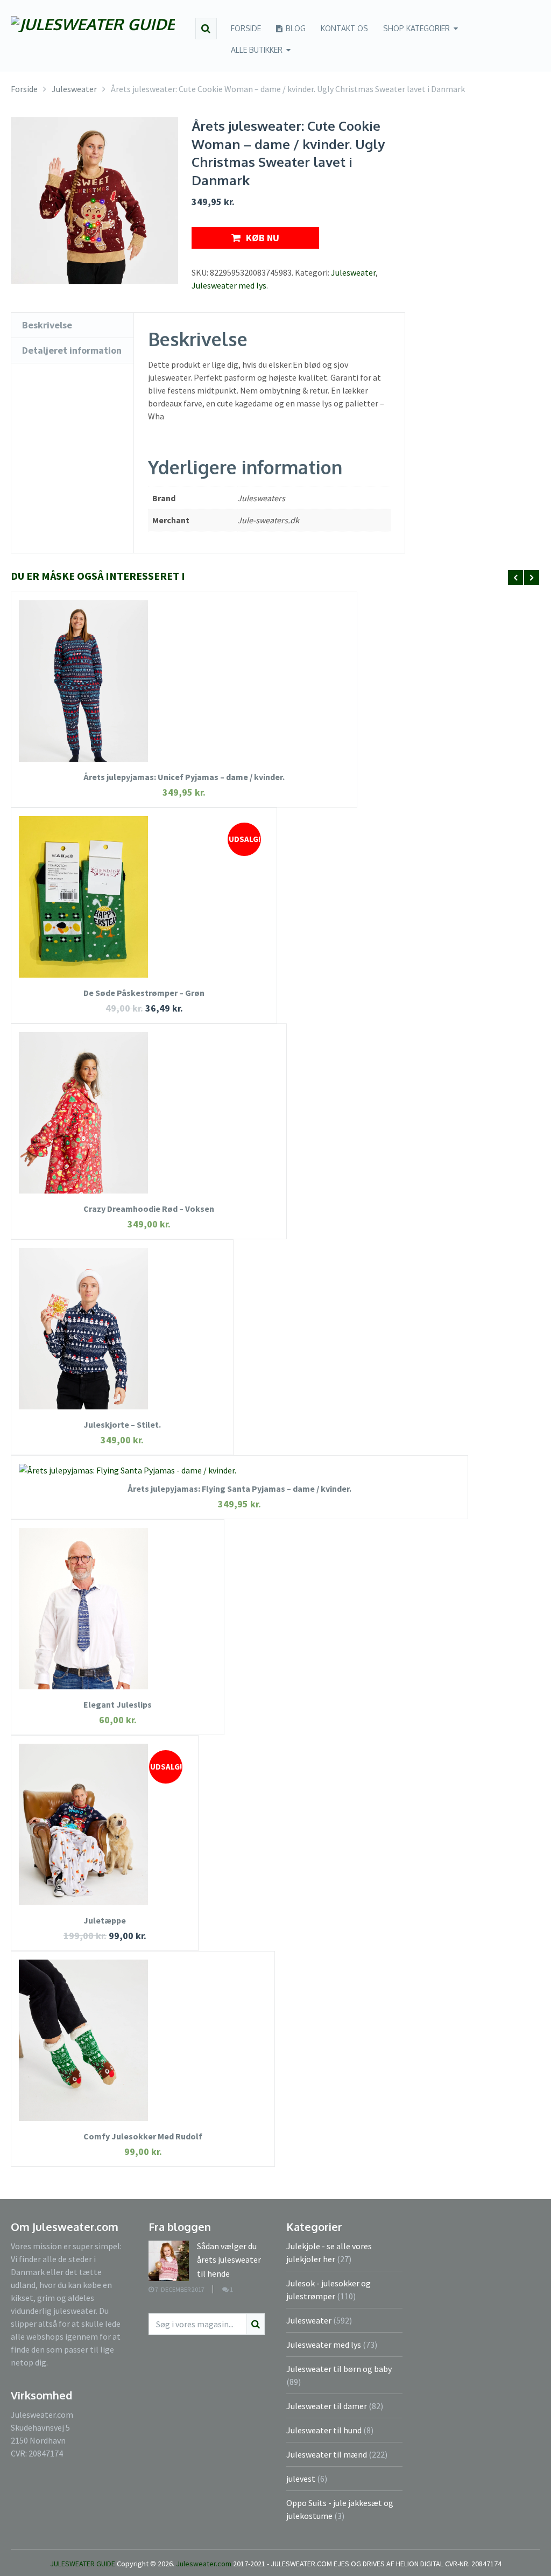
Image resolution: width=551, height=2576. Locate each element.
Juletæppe (105, 1920)
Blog (295, 28)
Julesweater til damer (327, 2406)
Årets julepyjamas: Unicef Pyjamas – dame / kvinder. (184, 777)
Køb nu (263, 238)
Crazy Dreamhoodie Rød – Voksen (149, 1209)
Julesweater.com (204, 2564)
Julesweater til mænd (327, 2454)
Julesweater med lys (229, 285)
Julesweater (353, 272)
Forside (246, 28)
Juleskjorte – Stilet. (122, 1424)
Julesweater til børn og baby (339, 2369)
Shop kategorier (416, 28)
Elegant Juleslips (118, 1704)
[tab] (72, 325)
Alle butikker (257, 50)
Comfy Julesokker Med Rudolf (143, 2136)
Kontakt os (344, 28)
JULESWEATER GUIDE (83, 2564)
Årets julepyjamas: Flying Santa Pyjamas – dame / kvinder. (239, 1489)
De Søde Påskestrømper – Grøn (144, 993)
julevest (301, 2479)
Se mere (184, 665)
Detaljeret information (72, 350)
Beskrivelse (47, 325)
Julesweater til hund (324, 2430)
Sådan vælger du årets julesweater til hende (229, 2260)
